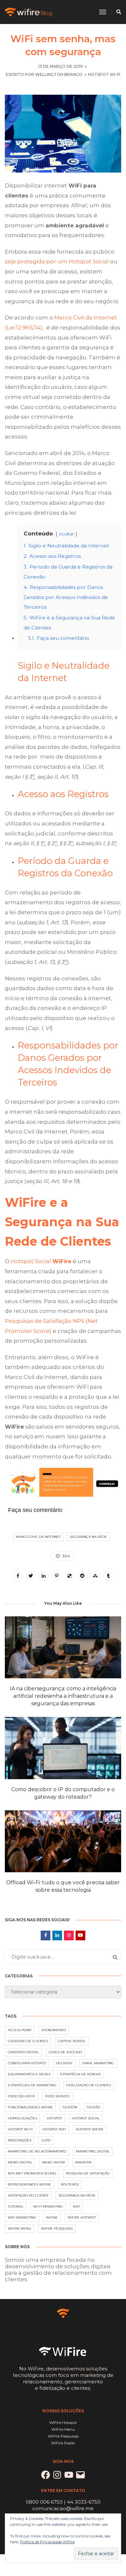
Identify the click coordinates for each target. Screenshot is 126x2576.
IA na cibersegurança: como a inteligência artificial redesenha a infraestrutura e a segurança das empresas (63, 1696)
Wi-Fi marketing (48, 2206)
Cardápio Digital (23, 2052)
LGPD (46, 2140)
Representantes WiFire (29, 2184)
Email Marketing (98, 2063)
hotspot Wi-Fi (20, 2129)
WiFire (52, 2217)
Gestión (70, 2107)
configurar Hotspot (27, 2063)
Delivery (64, 2063)
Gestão (94, 2107)
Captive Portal (72, 2041)
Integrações (20, 2140)
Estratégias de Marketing (32, 2085)
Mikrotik (83, 2162)
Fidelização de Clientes (89, 2085)
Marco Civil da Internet (38, 1537)
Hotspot (54, 2118)
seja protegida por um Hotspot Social (57, 261)
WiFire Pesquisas (57, 2229)
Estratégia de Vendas (80, 2074)
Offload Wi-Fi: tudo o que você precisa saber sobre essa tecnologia (63, 1886)
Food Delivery (21, 2096)
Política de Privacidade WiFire (47, 2542)
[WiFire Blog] (29, 12)
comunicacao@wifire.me (63, 2508)
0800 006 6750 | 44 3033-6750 (63, 2502)
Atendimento (54, 2030)
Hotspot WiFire (90, 2129)
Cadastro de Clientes (28, 2041)
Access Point (20, 2030)
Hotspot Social (41, 1261)
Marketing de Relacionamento (37, 2151)
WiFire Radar (63, 2443)
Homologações (22, 2118)
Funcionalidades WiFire (30, 2107)
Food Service (57, 2096)
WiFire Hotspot (82, 2217)
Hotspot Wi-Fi (104, 74)
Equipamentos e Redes (29, 2074)
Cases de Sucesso (65, 2052)
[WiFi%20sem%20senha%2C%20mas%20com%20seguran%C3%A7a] (18, 1576)
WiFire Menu (20, 2229)
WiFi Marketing (22, 2217)
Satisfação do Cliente (28, 2195)
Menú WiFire (54, 2162)
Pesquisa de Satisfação (88, 2173)
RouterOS (70, 2184)
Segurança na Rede (88, 1537)
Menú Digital (20, 2162)
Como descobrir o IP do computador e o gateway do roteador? (63, 1793)
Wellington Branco (59, 74)
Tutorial (16, 2206)
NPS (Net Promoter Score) (32, 2173)
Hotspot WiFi (54, 2129)
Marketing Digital (93, 2151)
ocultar (66, 534)
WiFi (76, 2206)
